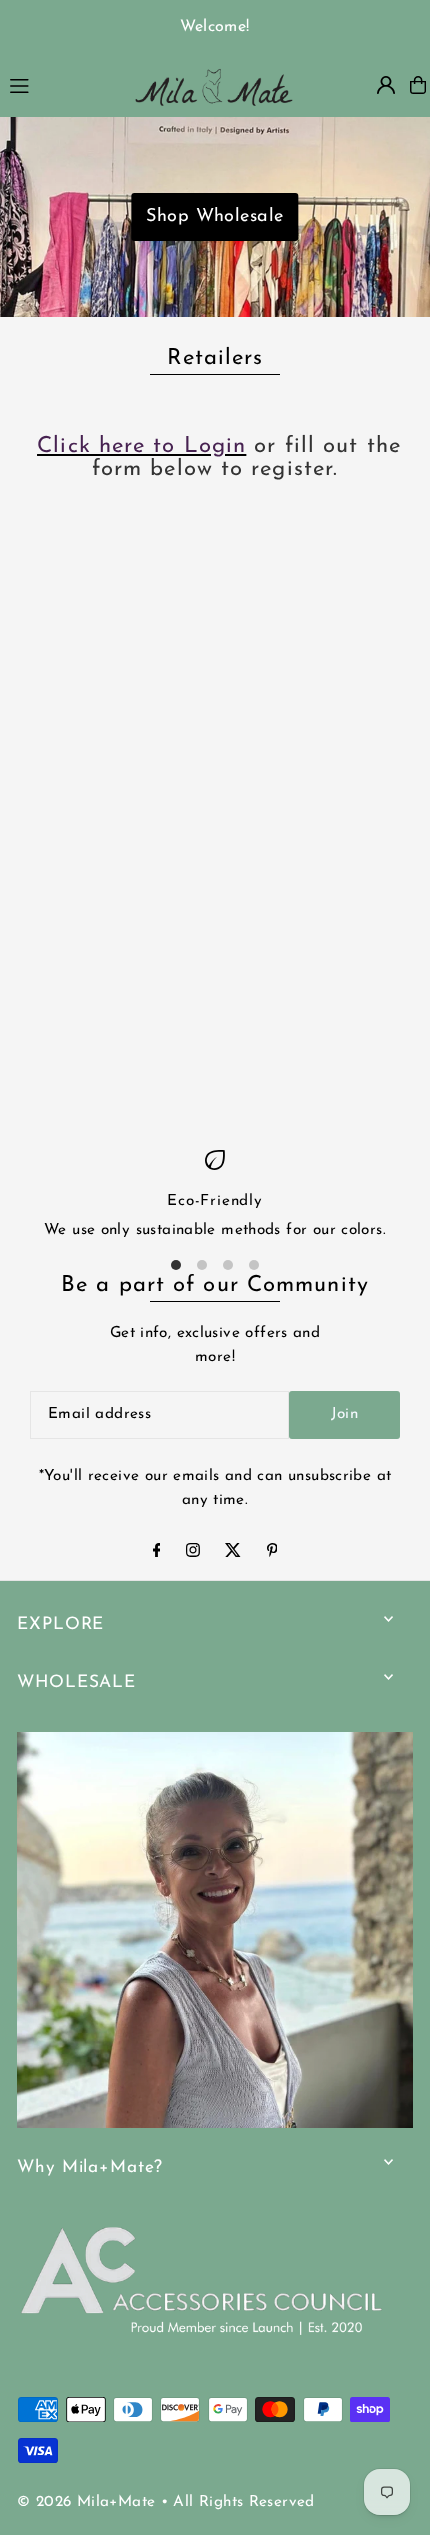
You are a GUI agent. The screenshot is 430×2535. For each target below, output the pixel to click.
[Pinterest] (272, 1553)
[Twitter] (233, 1553)
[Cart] (418, 85)
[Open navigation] (59, 84)
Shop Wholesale (214, 217)
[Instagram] (193, 1553)
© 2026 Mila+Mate (86, 2502)
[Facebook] (157, 1553)
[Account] (386, 85)
